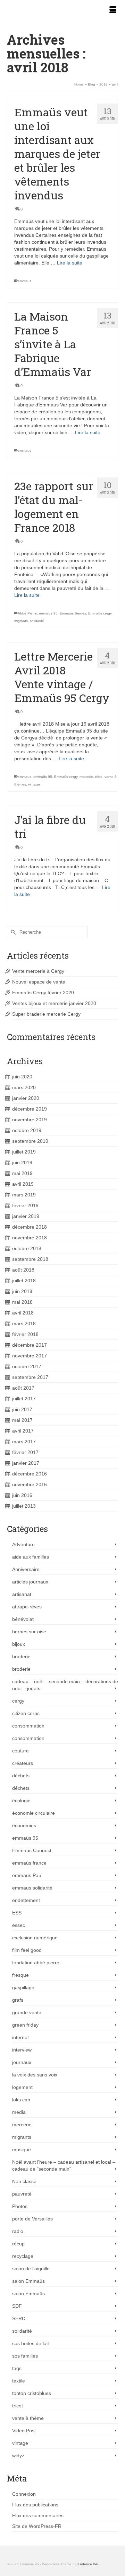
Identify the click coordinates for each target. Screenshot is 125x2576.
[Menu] (113, 10)
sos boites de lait (31, 2343)
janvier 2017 (26, 1463)
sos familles (25, 2356)
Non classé (24, 2181)
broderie (21, 1669)
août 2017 (23, 1388)
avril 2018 (23, 1313)
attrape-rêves (27, 1607)
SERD (19, 2318)
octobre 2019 (27, 1130)
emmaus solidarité (32, 1888)
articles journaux (30, 1582)
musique (22, 2149)
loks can (21, 2100)
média (19, 2112)
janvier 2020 (26, 1098)
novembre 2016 (30, 1484)
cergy (18, 1701)
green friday (25, 2025)
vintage (34, 784)
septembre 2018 (30, 1259)
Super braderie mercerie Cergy (46, 1014)
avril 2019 (23, 1184)
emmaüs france (29, 1863)
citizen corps (26, 1713)
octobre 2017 (27, 1366)
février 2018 (25, 1334)
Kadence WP (88, 2564)
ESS (17, 1913)
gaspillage (23, 1987)
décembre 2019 (30, 1109)
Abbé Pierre (27, 613)
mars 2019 (24, 1195)
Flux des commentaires (38, 2515)
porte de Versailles (32, 2219)
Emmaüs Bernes (73, 613)
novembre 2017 (30, 1356)
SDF (17, 2306)
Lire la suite (70, 263)
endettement (26, 1900)
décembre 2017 (30, 1345)
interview (22, 2050)
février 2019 (25, 1205)
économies (24, 1825)
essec (19, 1925)
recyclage (23, 2256)
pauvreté (22, 2194)
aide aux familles (31, 1557)
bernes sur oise (29, 1632)
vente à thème (28, 2418)
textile (19, 2381)
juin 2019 (22, 1163)
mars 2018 (24, 1323)
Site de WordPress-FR (37, 2526)
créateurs (23, 1763)
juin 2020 (22, 1077)
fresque (20, 1975)
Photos (20, 2206)
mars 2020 (24, 1087)
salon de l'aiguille (31, 2269)
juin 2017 (22, 1409)
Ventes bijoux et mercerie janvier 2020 (54, 1003)
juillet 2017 (24, 1399)
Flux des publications (35, 2505)
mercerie (86, 777)
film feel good (27, 1950)
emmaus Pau (27, 1875)
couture (20, 1751)
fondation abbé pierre (36, 1963)
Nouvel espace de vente (39, 982)
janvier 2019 (26, 1216)
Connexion (24, 2494)
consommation (28, 1726)
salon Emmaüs (28, 2281)
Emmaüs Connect (32, 1850)
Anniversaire (26, 1569)
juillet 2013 (24, 1506)
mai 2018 (22, 1302)
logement (22, 2087)
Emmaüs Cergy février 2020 (43, 993)
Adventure (23, 1544)
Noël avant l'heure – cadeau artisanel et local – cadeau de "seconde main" (64, 2165)
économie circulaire (34, 1813)
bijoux (19, 1644)
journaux (22, 2062)
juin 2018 (22, 1291)
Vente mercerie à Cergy (38, 971)
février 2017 (25, 1452)
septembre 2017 (30, 1377)
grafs (18, 2000)
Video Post (24, 2431)
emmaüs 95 (48, 613)
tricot (18, 2406)
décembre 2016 (30, 1474)
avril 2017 (23, 1431)
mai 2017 (22, 1420)
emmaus (24, 281)
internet (20, 2037)
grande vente (27, 2012)
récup (18, 2244)
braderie (21, 1657)
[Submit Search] (12, 932)
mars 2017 (24, 1442)
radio (18, 2231)
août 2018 (23, 1270)
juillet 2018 (24, 1281)
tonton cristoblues (32, 2393)
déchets (21, 1776)
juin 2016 (22, 1495)
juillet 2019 (24, 1152)
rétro (99, 777)
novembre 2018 (30, 1238)
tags (17, 2368)
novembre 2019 (30, 1120)
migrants (21, 621)
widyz (18, 2456)
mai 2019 (22, 1173)
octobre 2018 (27, 1248)
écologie (21, 1801)
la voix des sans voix (35, 2075)
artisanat (22, 1594)
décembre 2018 (30, 1227)
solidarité (37, 621)
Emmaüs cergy (100, 613)
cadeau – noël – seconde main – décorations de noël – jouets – (65, 1685)
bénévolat (23, 1619)
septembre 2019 (30, 1141)
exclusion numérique (35, 1938)
